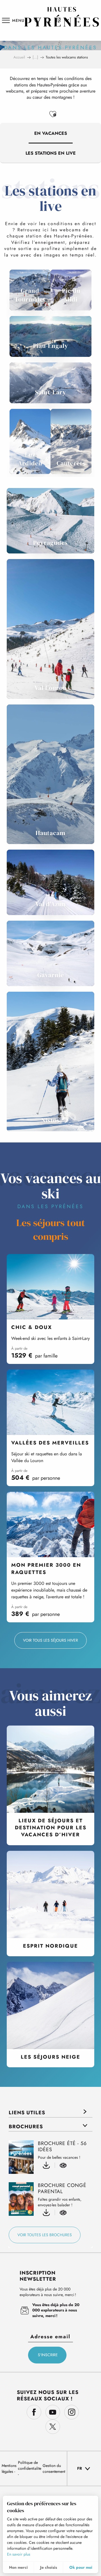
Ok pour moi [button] (81, 2567)
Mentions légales (9, 2468)
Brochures (26, 2127)
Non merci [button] (18, 2567)
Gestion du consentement (54, 2468)
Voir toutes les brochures (45, 2235)
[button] (53, 114)
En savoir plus (19, 2554)
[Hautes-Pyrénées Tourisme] (62, 17)
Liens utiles (27, 2113)
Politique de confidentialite (30, 2465)
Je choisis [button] (49, 2567)
